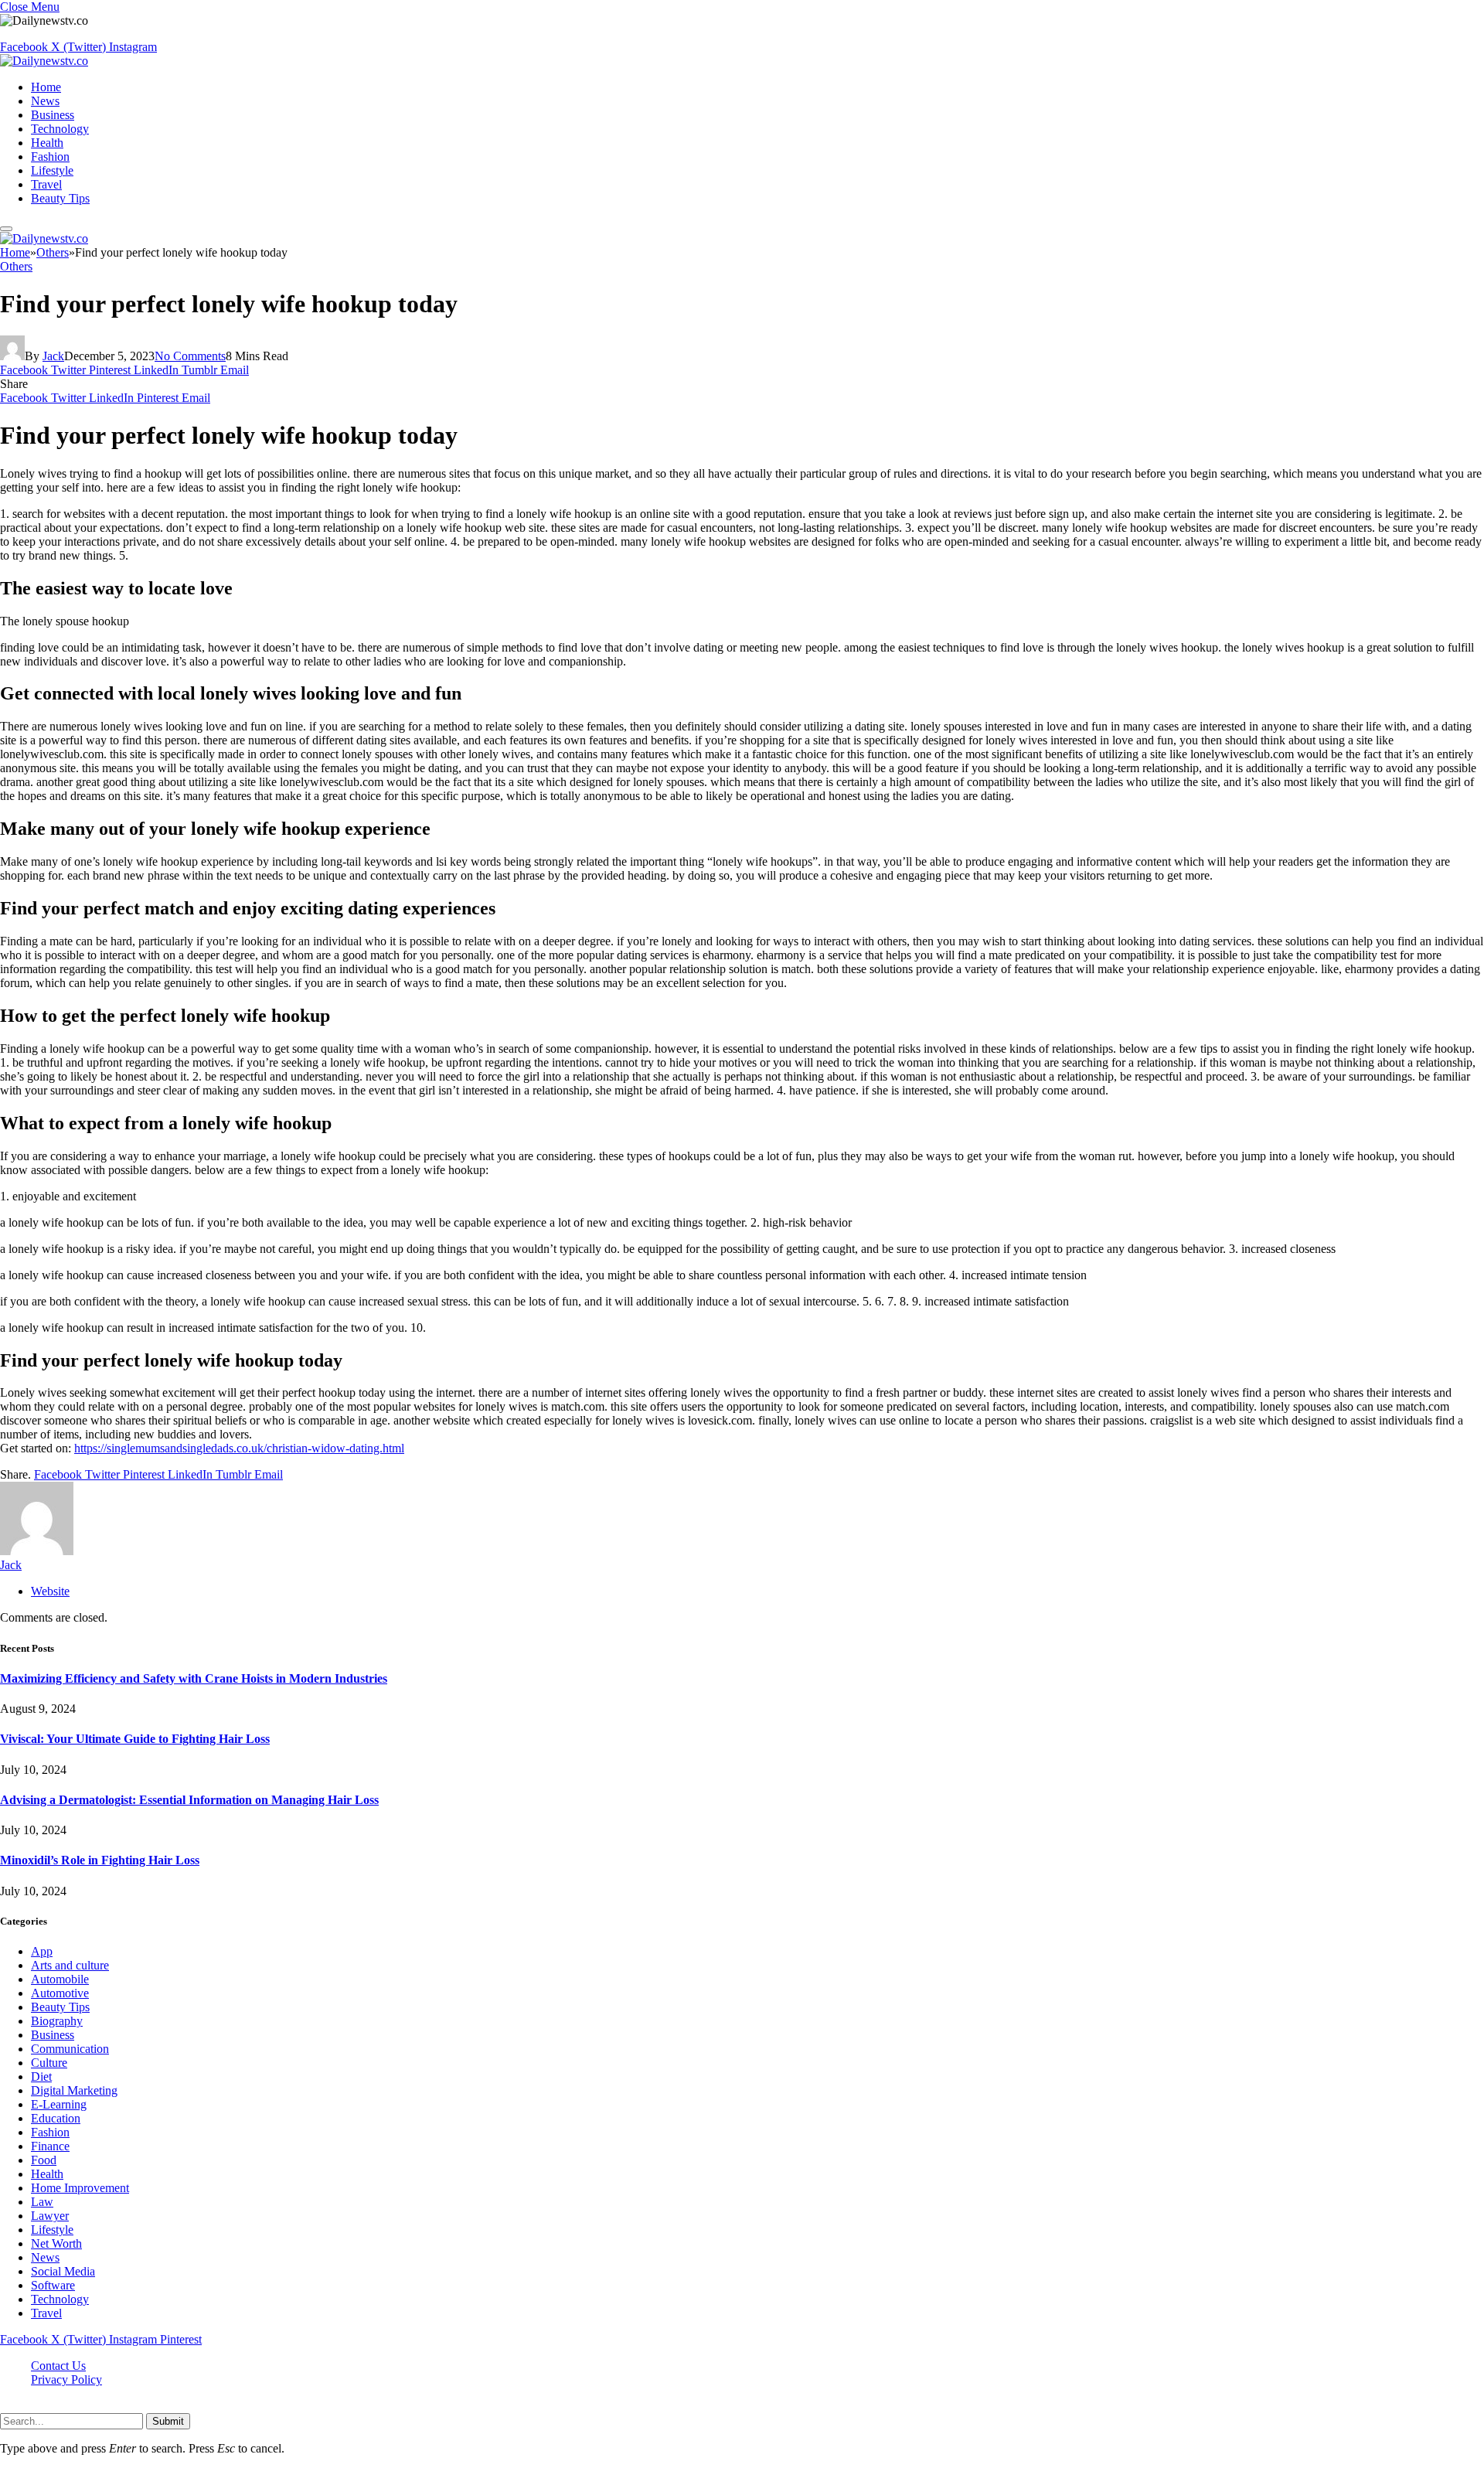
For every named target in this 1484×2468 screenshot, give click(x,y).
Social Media (63, 2271)
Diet (41, 2077)
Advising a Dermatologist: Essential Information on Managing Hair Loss (189, 1800)
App (42, 1951)
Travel (46, 184)
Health (47, 143)
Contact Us (58, 2366)
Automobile (60, 1979)
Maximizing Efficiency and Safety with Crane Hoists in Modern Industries (194, 1678)
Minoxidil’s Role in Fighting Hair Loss (100, 1860)
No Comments (190, 356)
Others (16, 266)
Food (44, 2160)
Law (42, 2202)
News (45, 101)
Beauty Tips (60, 198)
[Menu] (6, 229)
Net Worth (56, 2243)
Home (46, 87)
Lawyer (50, 2216)
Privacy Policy (66, 2379)
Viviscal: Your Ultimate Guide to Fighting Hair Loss (135, 1739)
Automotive (60, 1993)
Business (53, 115)
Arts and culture (70, 1965)
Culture (49, 2063)
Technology (60, 129)
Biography (57, 2021)
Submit (168, 2421)
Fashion (50, 157)
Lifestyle (52, 170)
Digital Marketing (74, 2090)
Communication (70, 2049)
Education (56, 2118)
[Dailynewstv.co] (44, 61)
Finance (50, 2146)
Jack (53, 356)
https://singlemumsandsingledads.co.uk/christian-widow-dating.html (239, 1448)
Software (53, 2285)
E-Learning (59, 2104)
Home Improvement (80, 2188)
